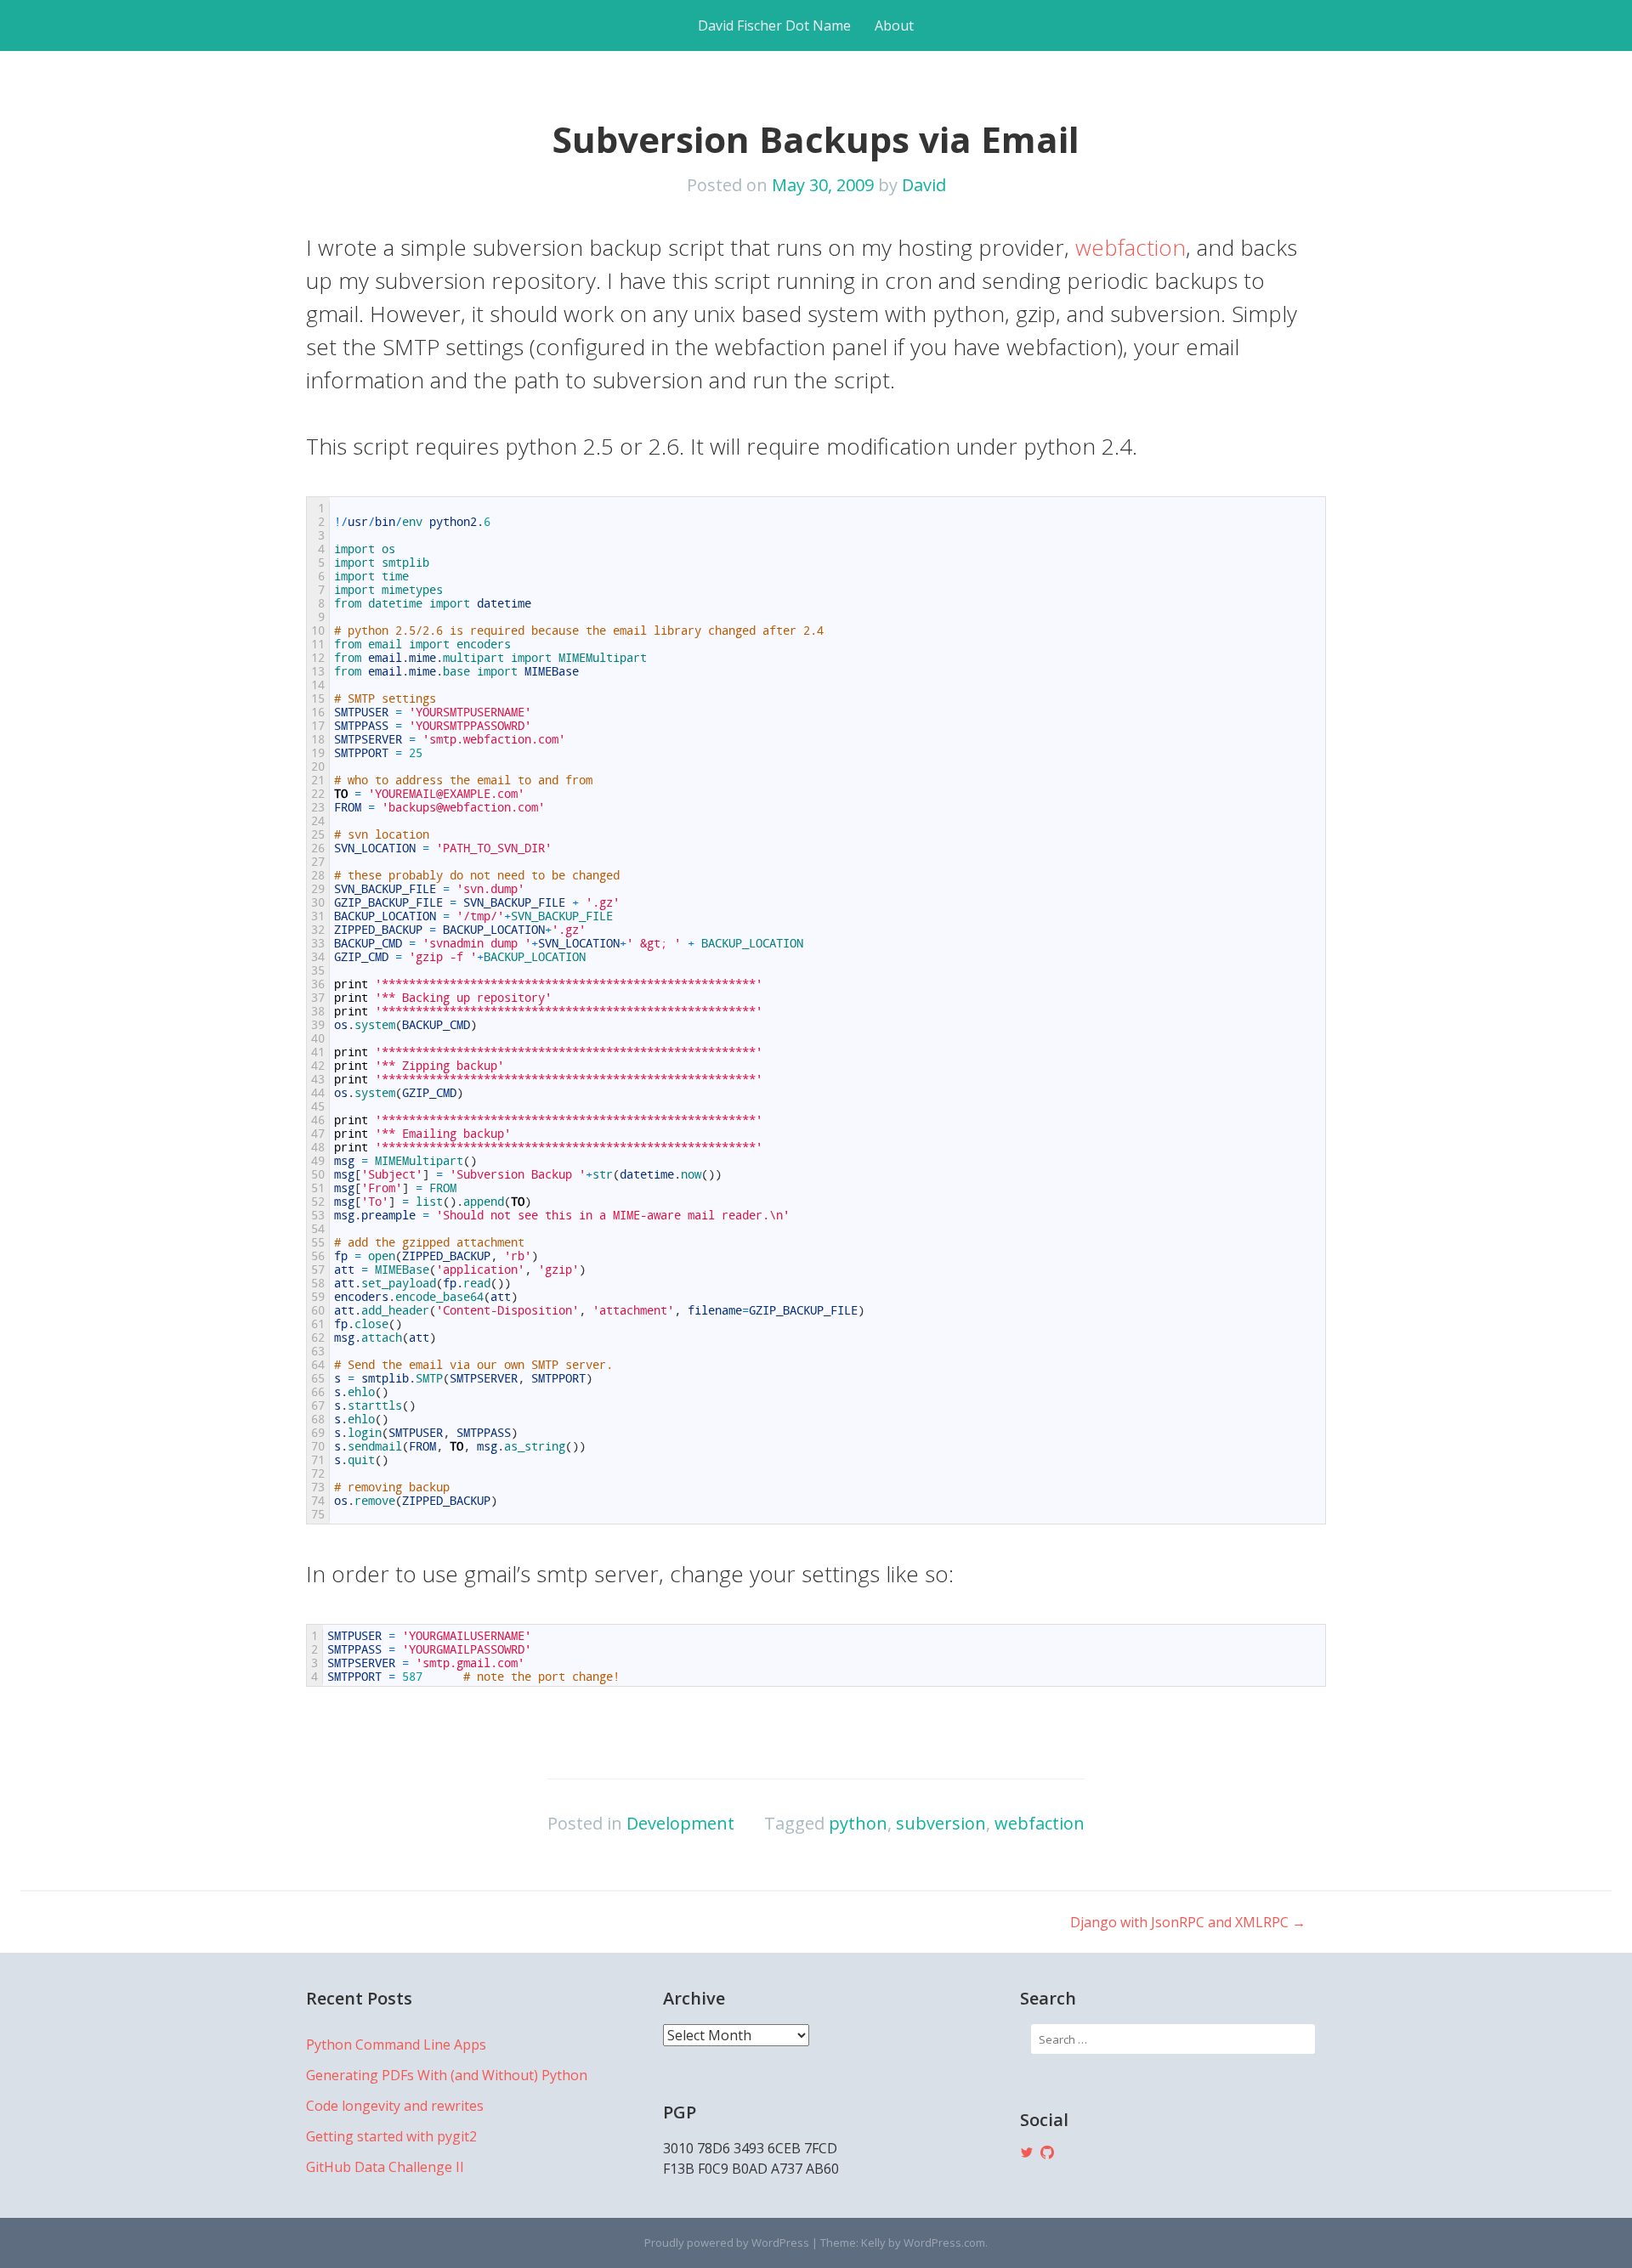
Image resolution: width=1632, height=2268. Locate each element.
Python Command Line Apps (396, 2045)
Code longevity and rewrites (395, 2106)
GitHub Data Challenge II (385, 2167)
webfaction (1130, 247)
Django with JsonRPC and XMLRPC (1188, 1922)
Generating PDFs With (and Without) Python (447, 2075)
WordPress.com (944, 2243)
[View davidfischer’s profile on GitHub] (1047, 2152)
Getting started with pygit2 (391, 2136)
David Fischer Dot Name (774, 25)
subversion (941, 1823)
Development (680, 1823)
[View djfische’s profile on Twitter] (1027, 2152)
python (858, 1823)
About (894, 25)
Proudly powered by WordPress (727, 2243)
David (924, 185)
